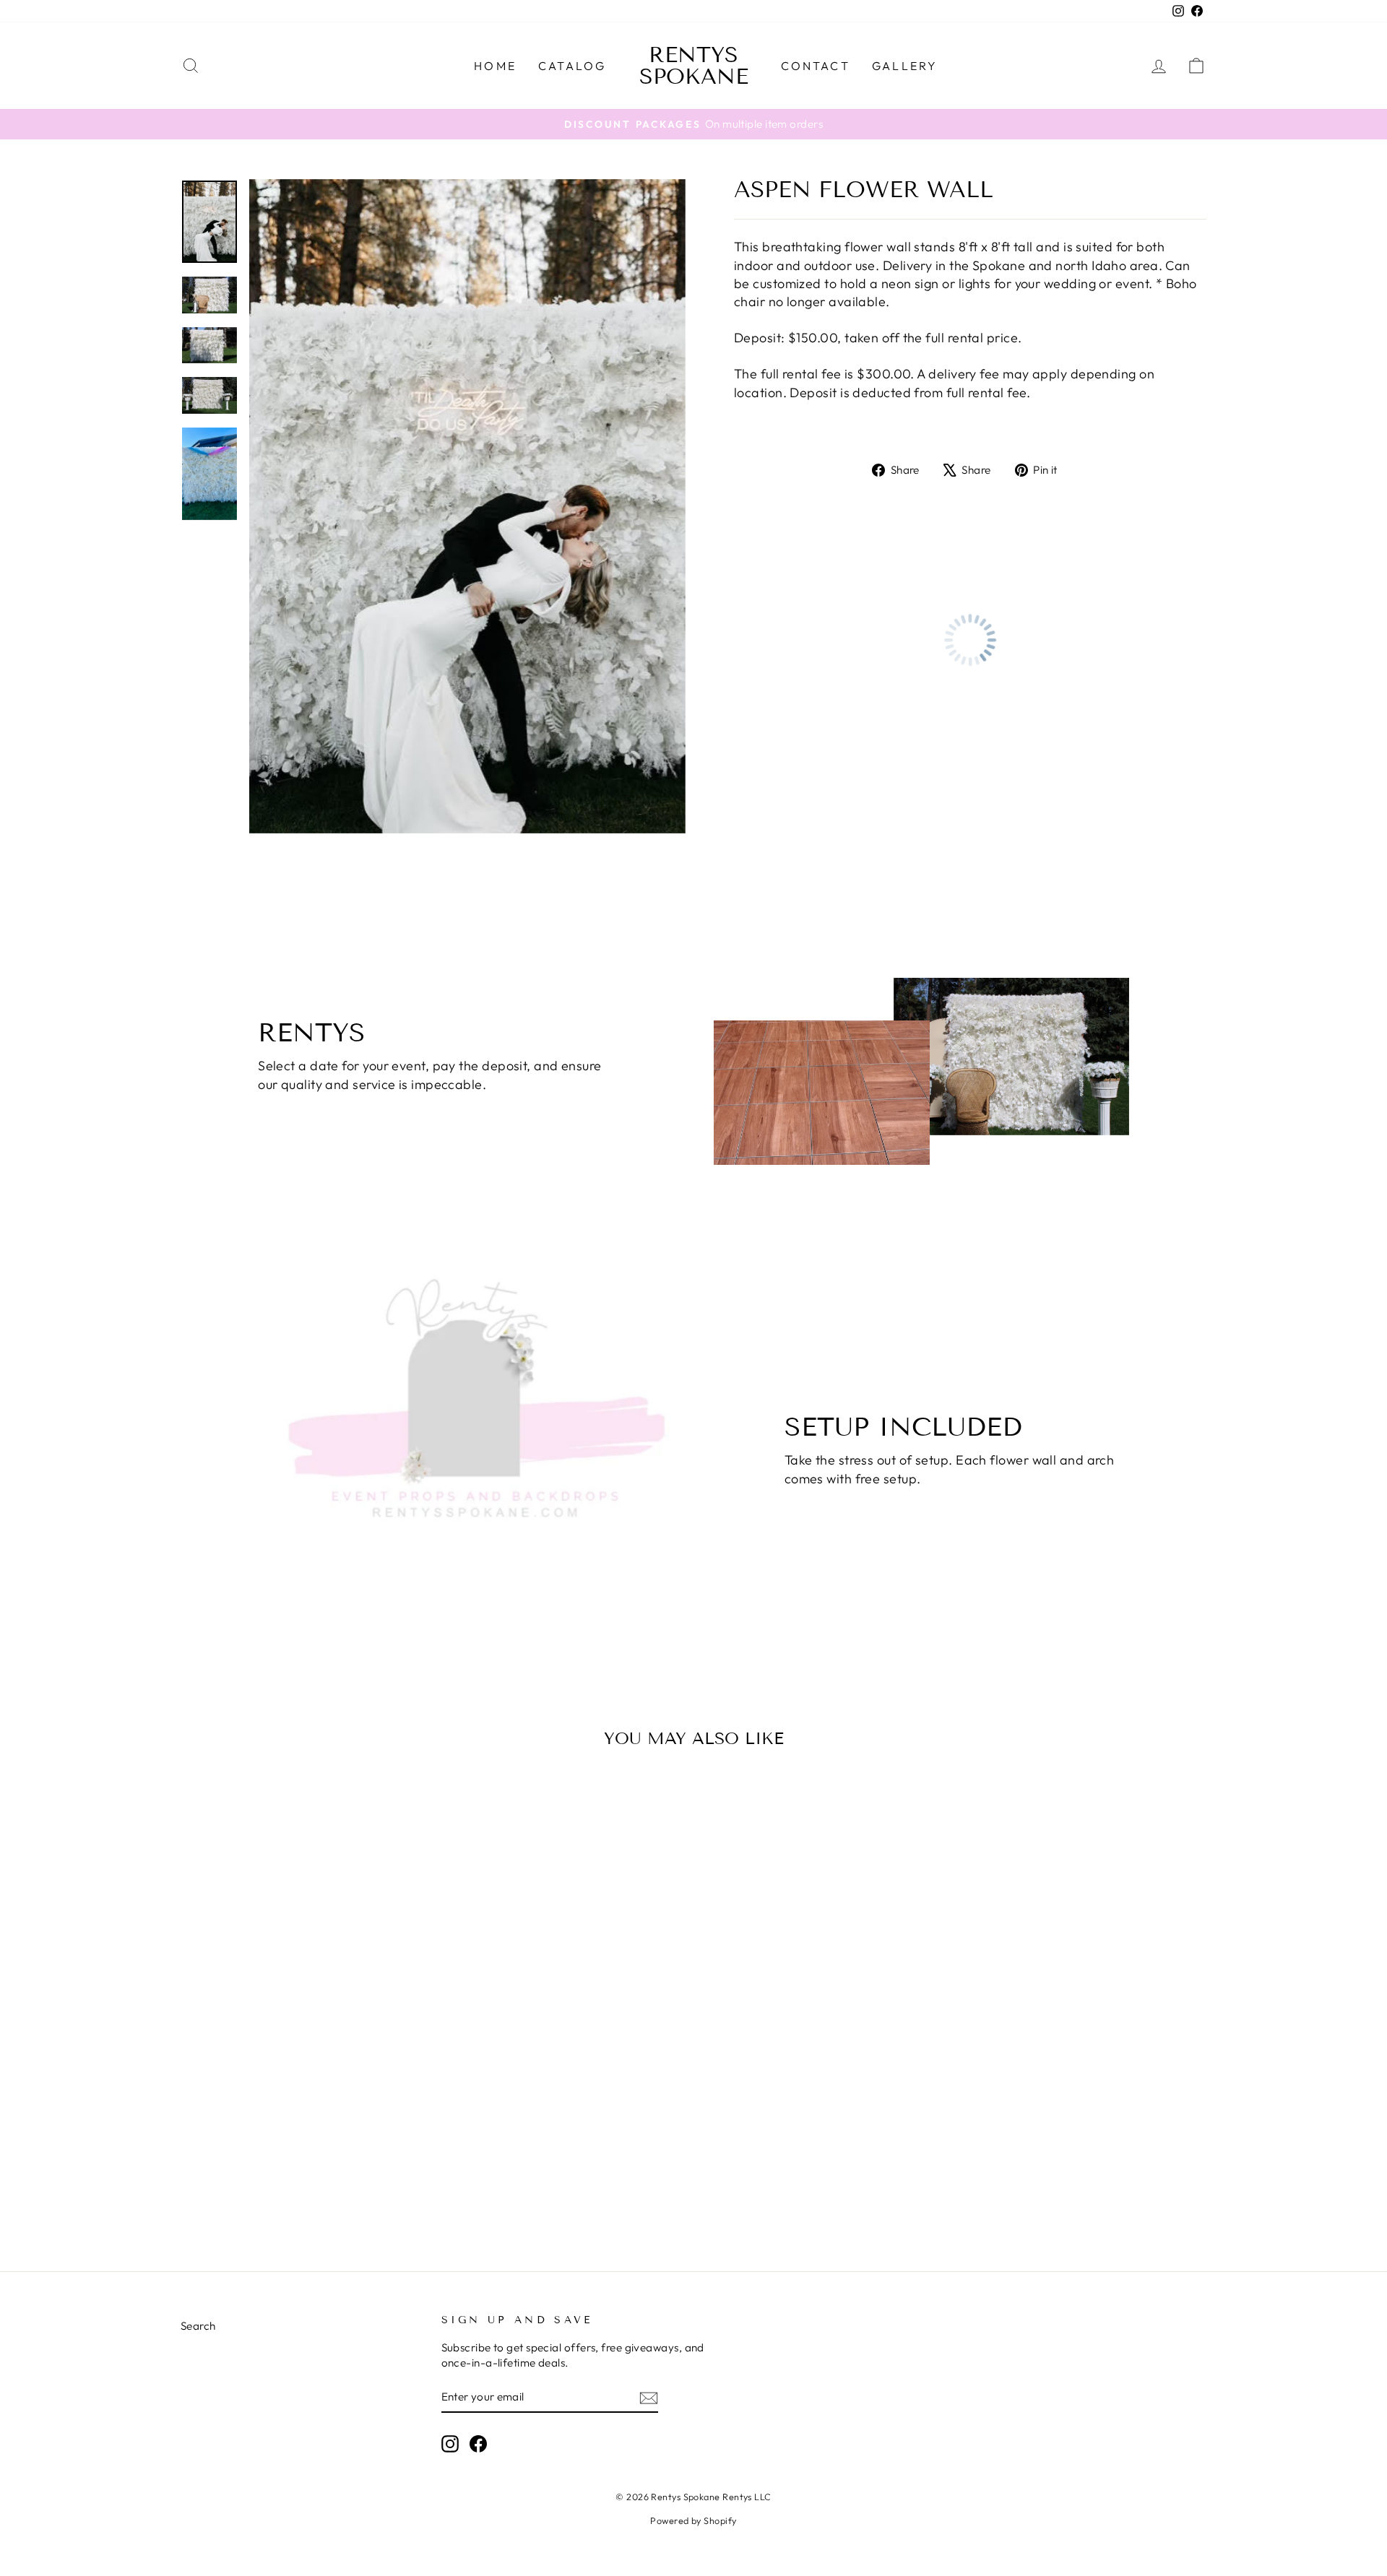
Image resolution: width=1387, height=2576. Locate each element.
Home (495, 66)
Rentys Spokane (694, 66)
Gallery (905, 66)
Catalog (572, 66)
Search (198, 2326)
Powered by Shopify (693, 2520)
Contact (816, 66)
